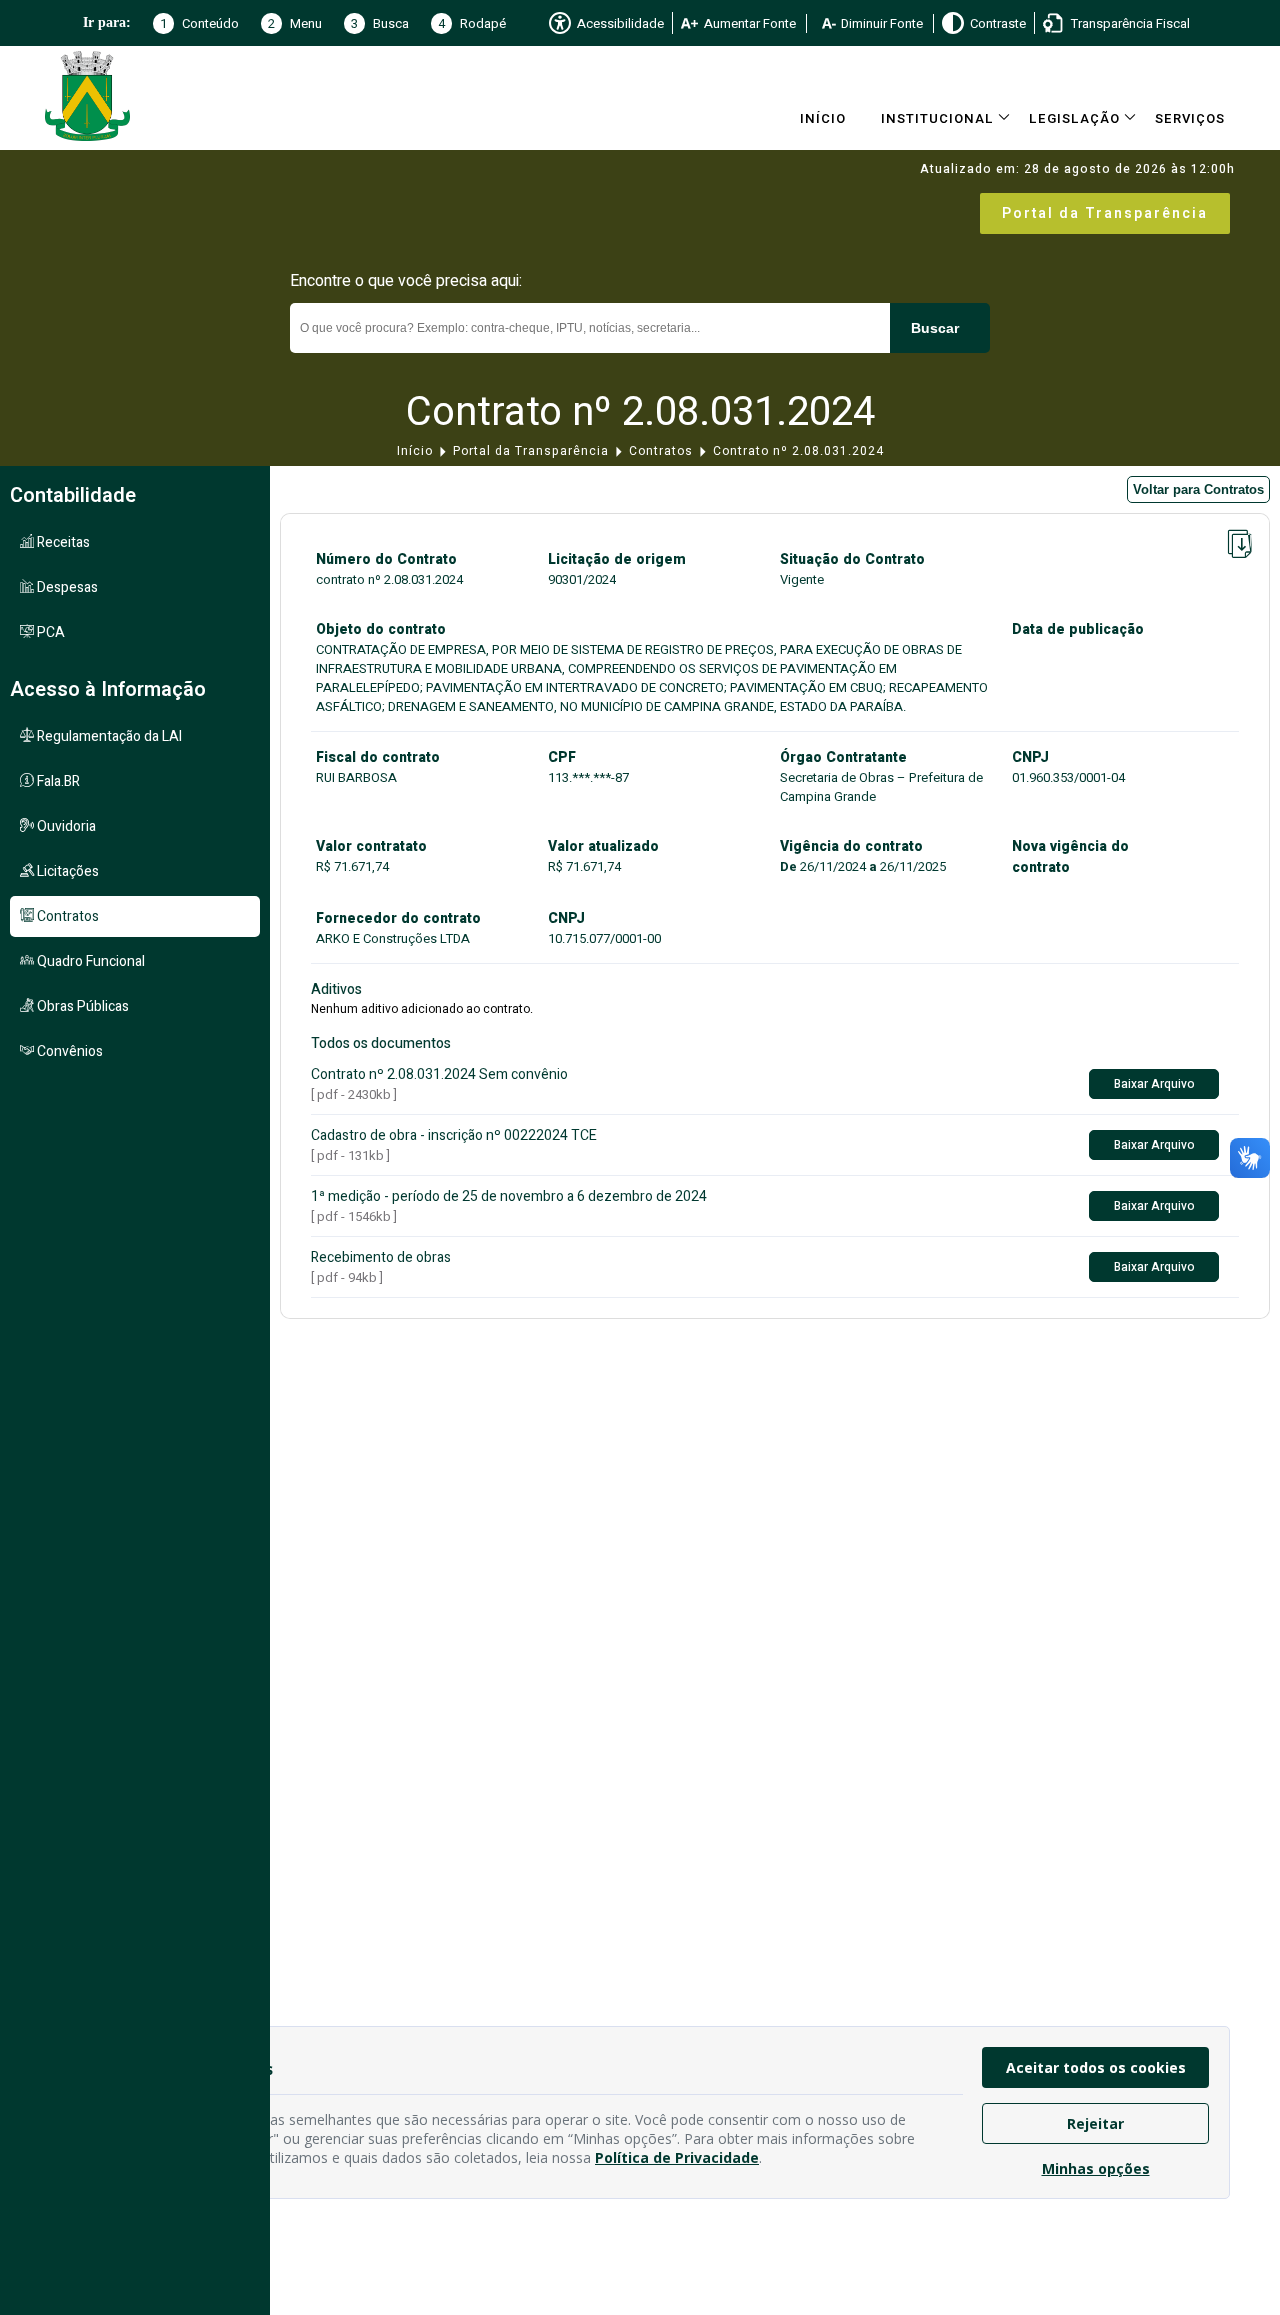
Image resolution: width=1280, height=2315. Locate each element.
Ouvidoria (65, 826)
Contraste (998, 23)
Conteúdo (199, 23)
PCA (49, 632)
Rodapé (472, 23)
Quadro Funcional (89, 961)
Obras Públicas (81, 1006)
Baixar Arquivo (1154, 1084)
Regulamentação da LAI (108, 736)
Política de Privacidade (677, 2157)
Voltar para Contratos (1198, 489)
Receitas (62, 542)
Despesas (66, 587)
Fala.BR (57, 781)
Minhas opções (1096, 2168)
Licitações (66, 871)
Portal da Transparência (1105, 213)
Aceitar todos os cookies (1096, 2067)
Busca (380, 23)
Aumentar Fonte (750, 23)
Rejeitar (1095, 2123)
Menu (295, 23)
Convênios (68, 1051)
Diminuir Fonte (882, 23)
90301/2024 (582, 579)
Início (823, 118)
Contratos (661, 451)
